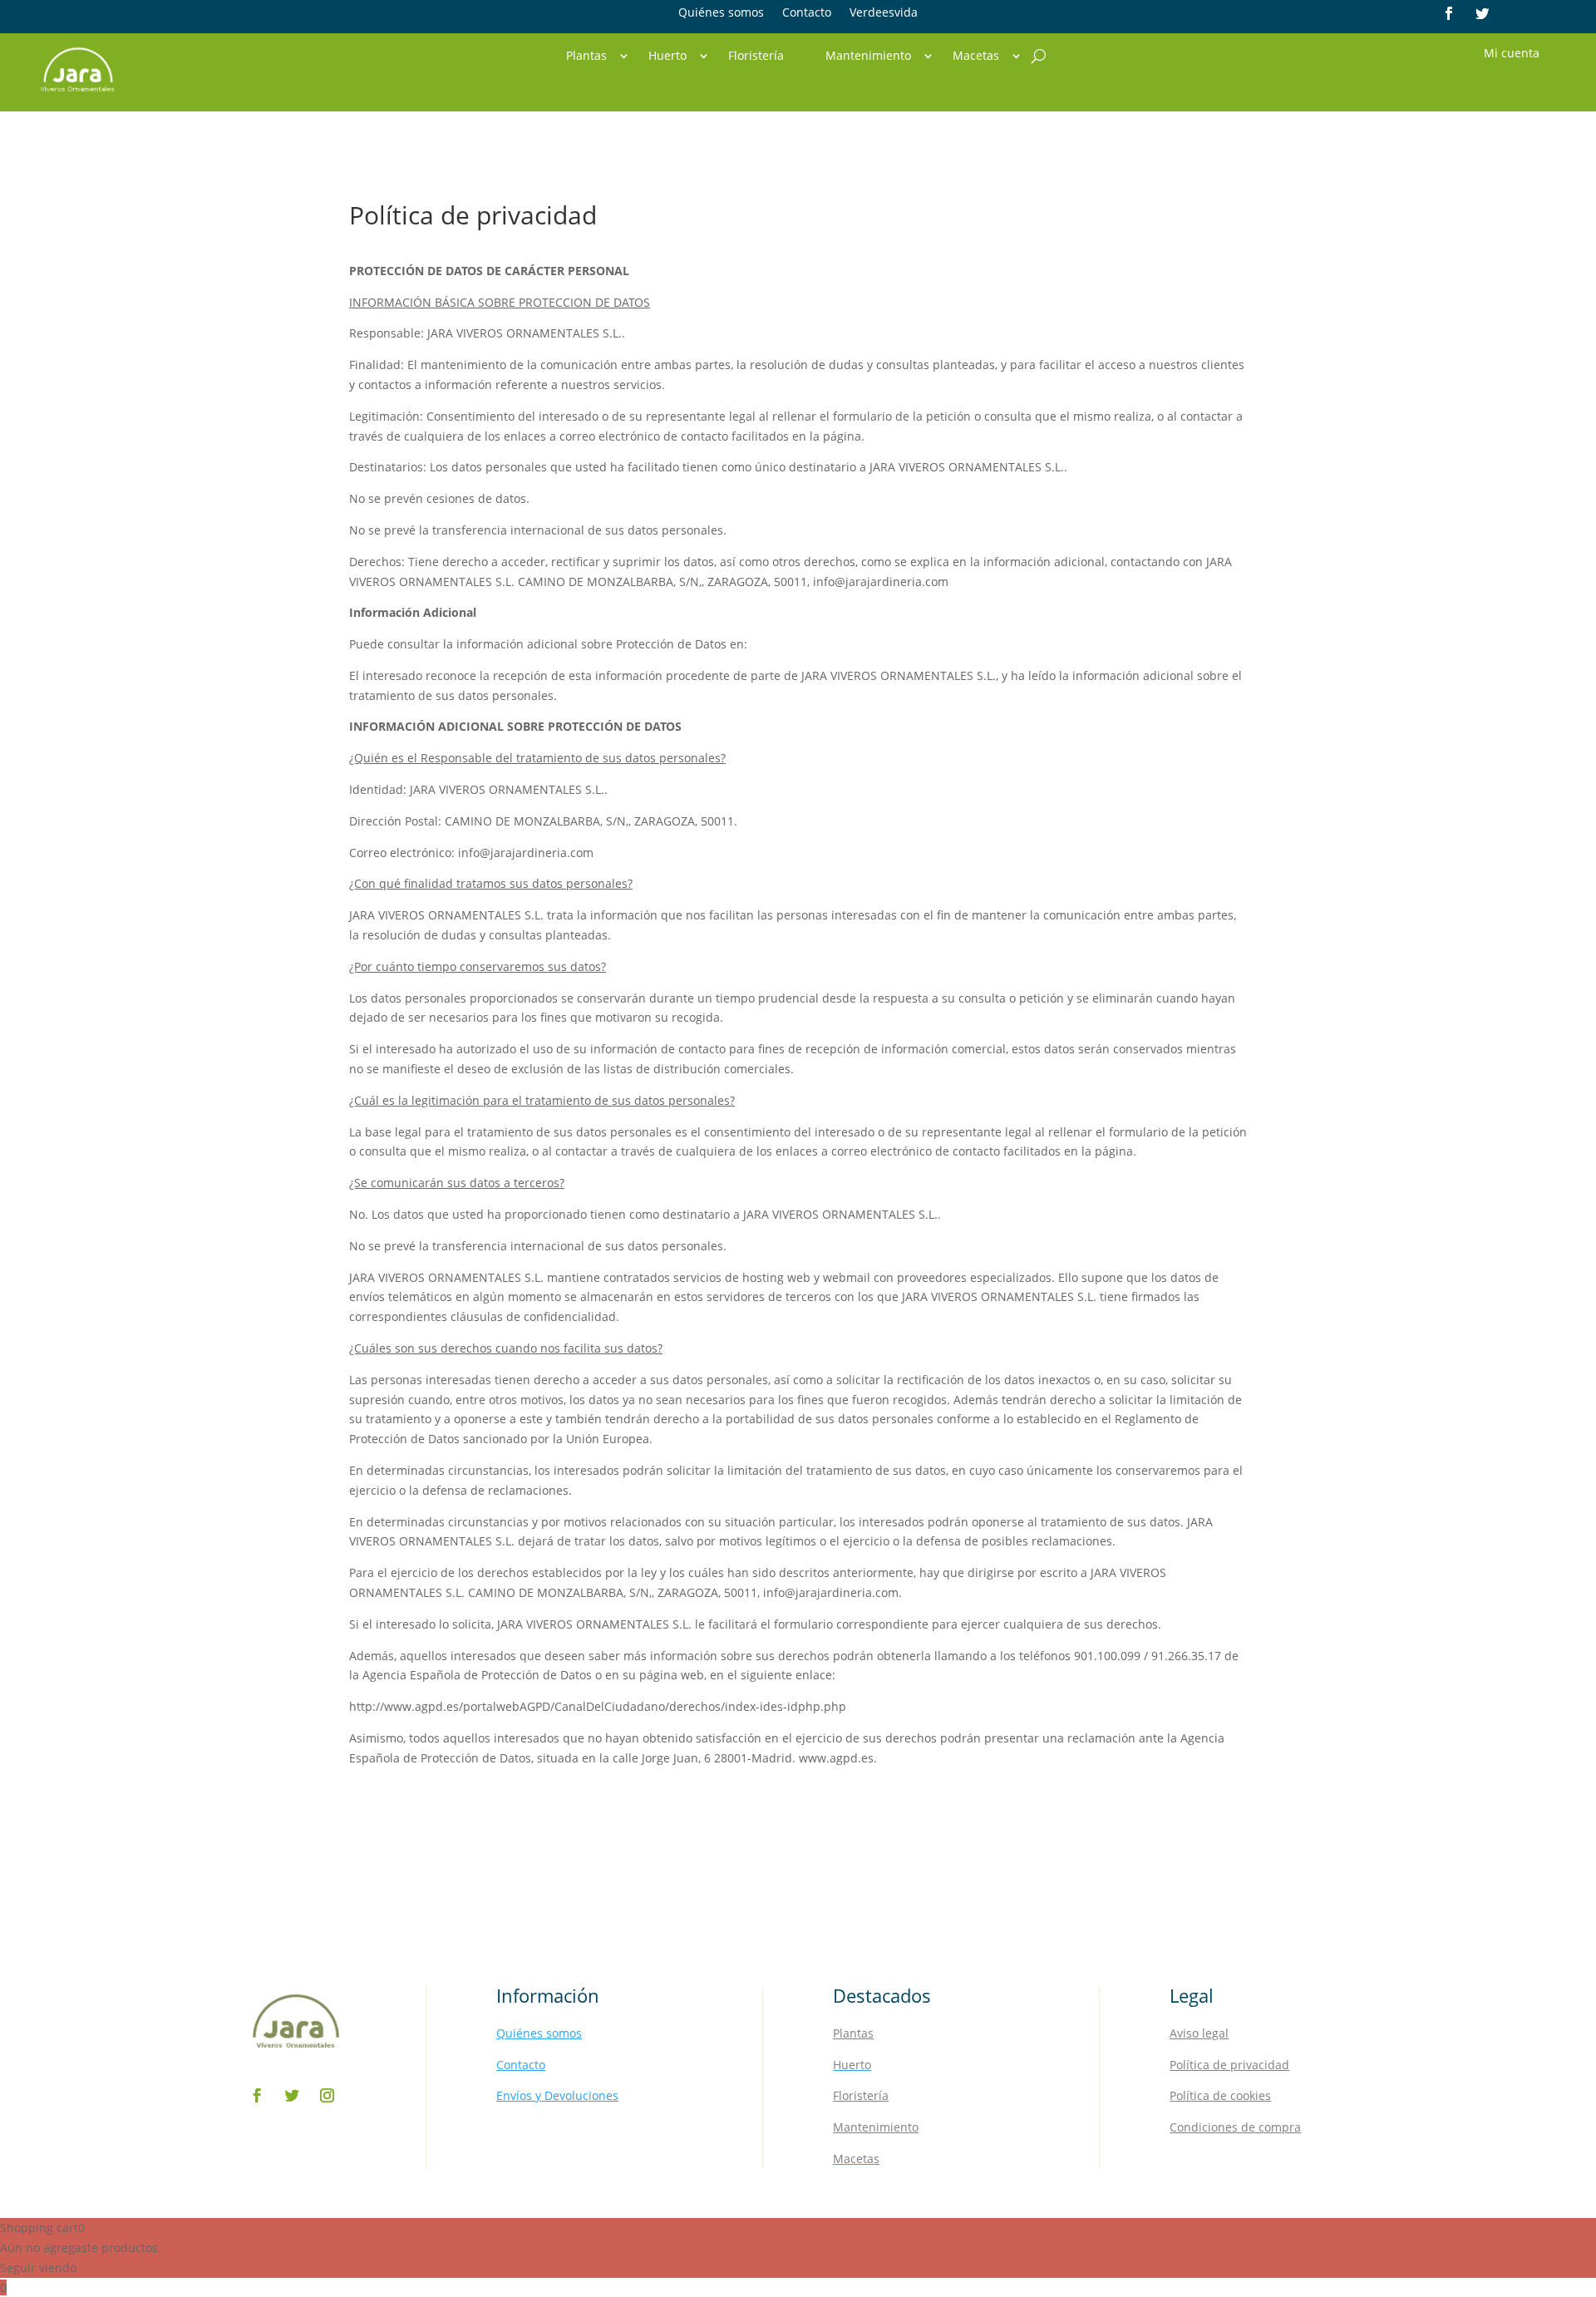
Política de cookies (1220, 2095)
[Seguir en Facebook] (1449, 13)
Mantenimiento (868, 57)
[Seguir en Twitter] (1482, 13)
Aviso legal (1199, 2033)
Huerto (667, 57)
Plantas (586, 57)
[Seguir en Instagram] (328, 2096)
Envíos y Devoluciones (557, 2095)
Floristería (756, 57)
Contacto (807, 13)
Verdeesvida (884, 13)
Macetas (976, 57)
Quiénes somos (721, 13)
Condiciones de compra (1235, 2127)
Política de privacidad (1229, 2065)
